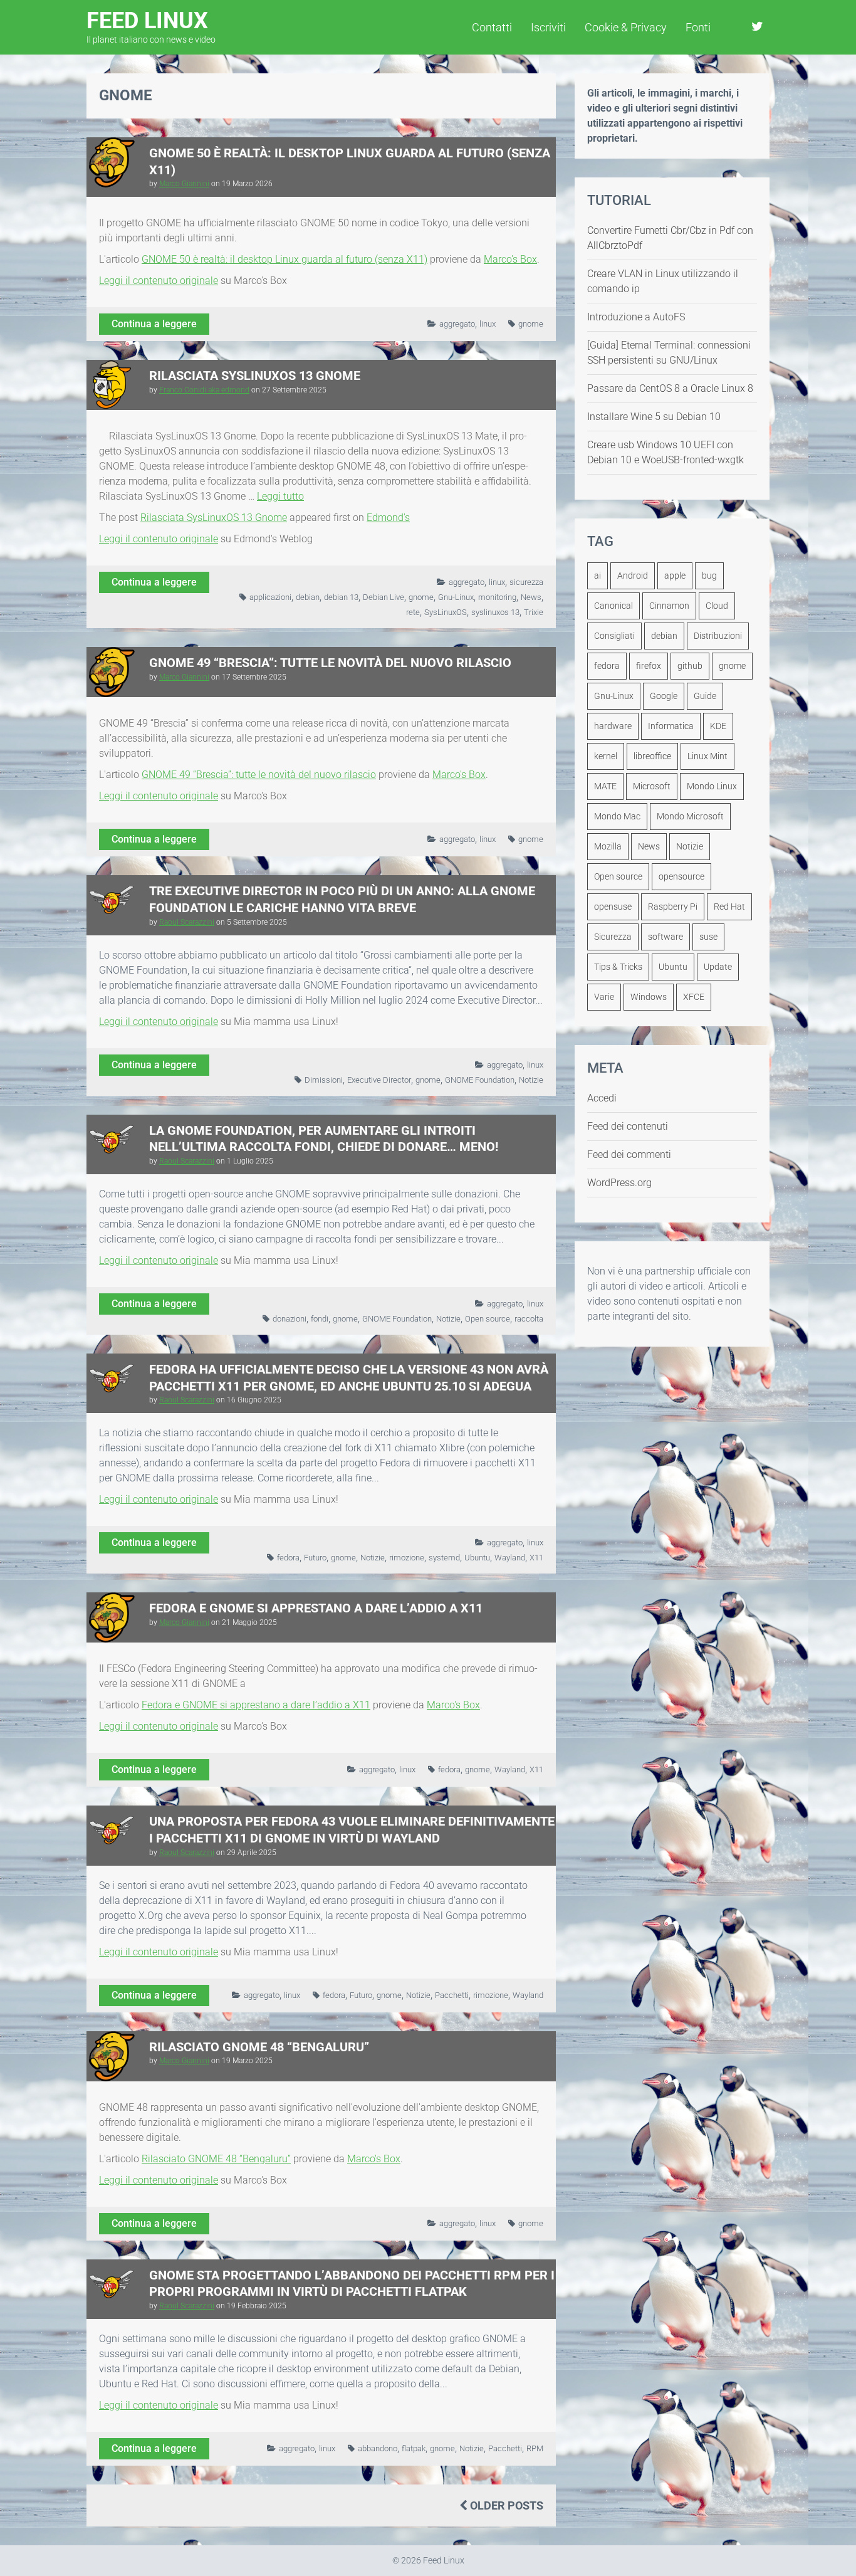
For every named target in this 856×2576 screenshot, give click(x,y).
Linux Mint (707, 756)
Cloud (717, 606)
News (531, 597)
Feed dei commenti (629, 1154)
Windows (649, 997)
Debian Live (384, 597)
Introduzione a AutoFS (636, 317)
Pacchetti (452, 1995)
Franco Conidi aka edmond (204, 390)
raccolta (529, 1319)
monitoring (497, 597)
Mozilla (608, 846)
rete (413, 612)
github (690, 666)
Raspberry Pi (673, 907)
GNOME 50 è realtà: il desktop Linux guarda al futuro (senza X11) (284, 259)
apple (675, 576)
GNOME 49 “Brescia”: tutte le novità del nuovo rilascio (330, 663)
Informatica (671, 726)
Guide (705, 696)
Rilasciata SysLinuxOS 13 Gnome (255, 376)
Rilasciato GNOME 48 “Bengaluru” (259, 2047)
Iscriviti (548, 27)
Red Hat (729, 907)
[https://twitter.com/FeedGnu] (757, 26)
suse (708, 937)
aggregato (457, 324)
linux (488, 324)
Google (664, 696)
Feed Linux (151, 26)
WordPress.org (619, 1183)
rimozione (407, 1558)
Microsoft (652, 786)
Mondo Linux (712, 786)
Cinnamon (669, 606)
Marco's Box (510, 259)
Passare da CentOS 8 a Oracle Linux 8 (670, 388)
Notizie (531, 1080)
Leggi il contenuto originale (159, 281)
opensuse (613, 907)
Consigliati (614, 636)
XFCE (694, 997)
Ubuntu (477, 1558)
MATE (605, 786)
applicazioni (270, 597)
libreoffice (652, 756)
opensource (681, 876)
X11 (536, 1558)
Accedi (602, 1098)
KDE (718, 726)
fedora (288, 1558)
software (665, 937)
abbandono (378, 2448)
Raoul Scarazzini (187, 922)
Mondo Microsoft (690, 816)
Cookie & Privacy (626, 27)
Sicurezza (613, 937)
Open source (488, 1319)
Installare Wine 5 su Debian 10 (654, 417)
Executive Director (379, 1080)
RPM (535, 2448)
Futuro (315, 1558)
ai (598, 576)
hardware (613, 726)
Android (633, 576)
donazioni (290, 1319)
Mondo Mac (617, 816)
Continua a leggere (154, 324)
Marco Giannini (184, 184)
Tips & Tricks (618, 967)
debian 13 (341, 597)
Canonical (613, 606)
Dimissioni (324, 1080)
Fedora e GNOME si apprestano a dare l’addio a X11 (316, 1608)
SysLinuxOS (446, 612)
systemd (444, 1558)
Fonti (698, 27)
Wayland (510, 1558)
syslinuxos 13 (495, 612)
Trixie (534, 612)
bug (709, 576)
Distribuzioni (718, 636)
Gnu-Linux (456, 597)
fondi (320, 1319)
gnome (531, 324)
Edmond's (388, 518)
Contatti (492, 27)
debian (308, 597)
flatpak (414, 2448)
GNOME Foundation (480, 1080)
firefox (649, 666)
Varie (604, 997)
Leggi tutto (280, 496)
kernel (606, 756)
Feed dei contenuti (628, 1126)
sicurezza (526, 582)
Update (718, 967)
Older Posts (505, 2505)
